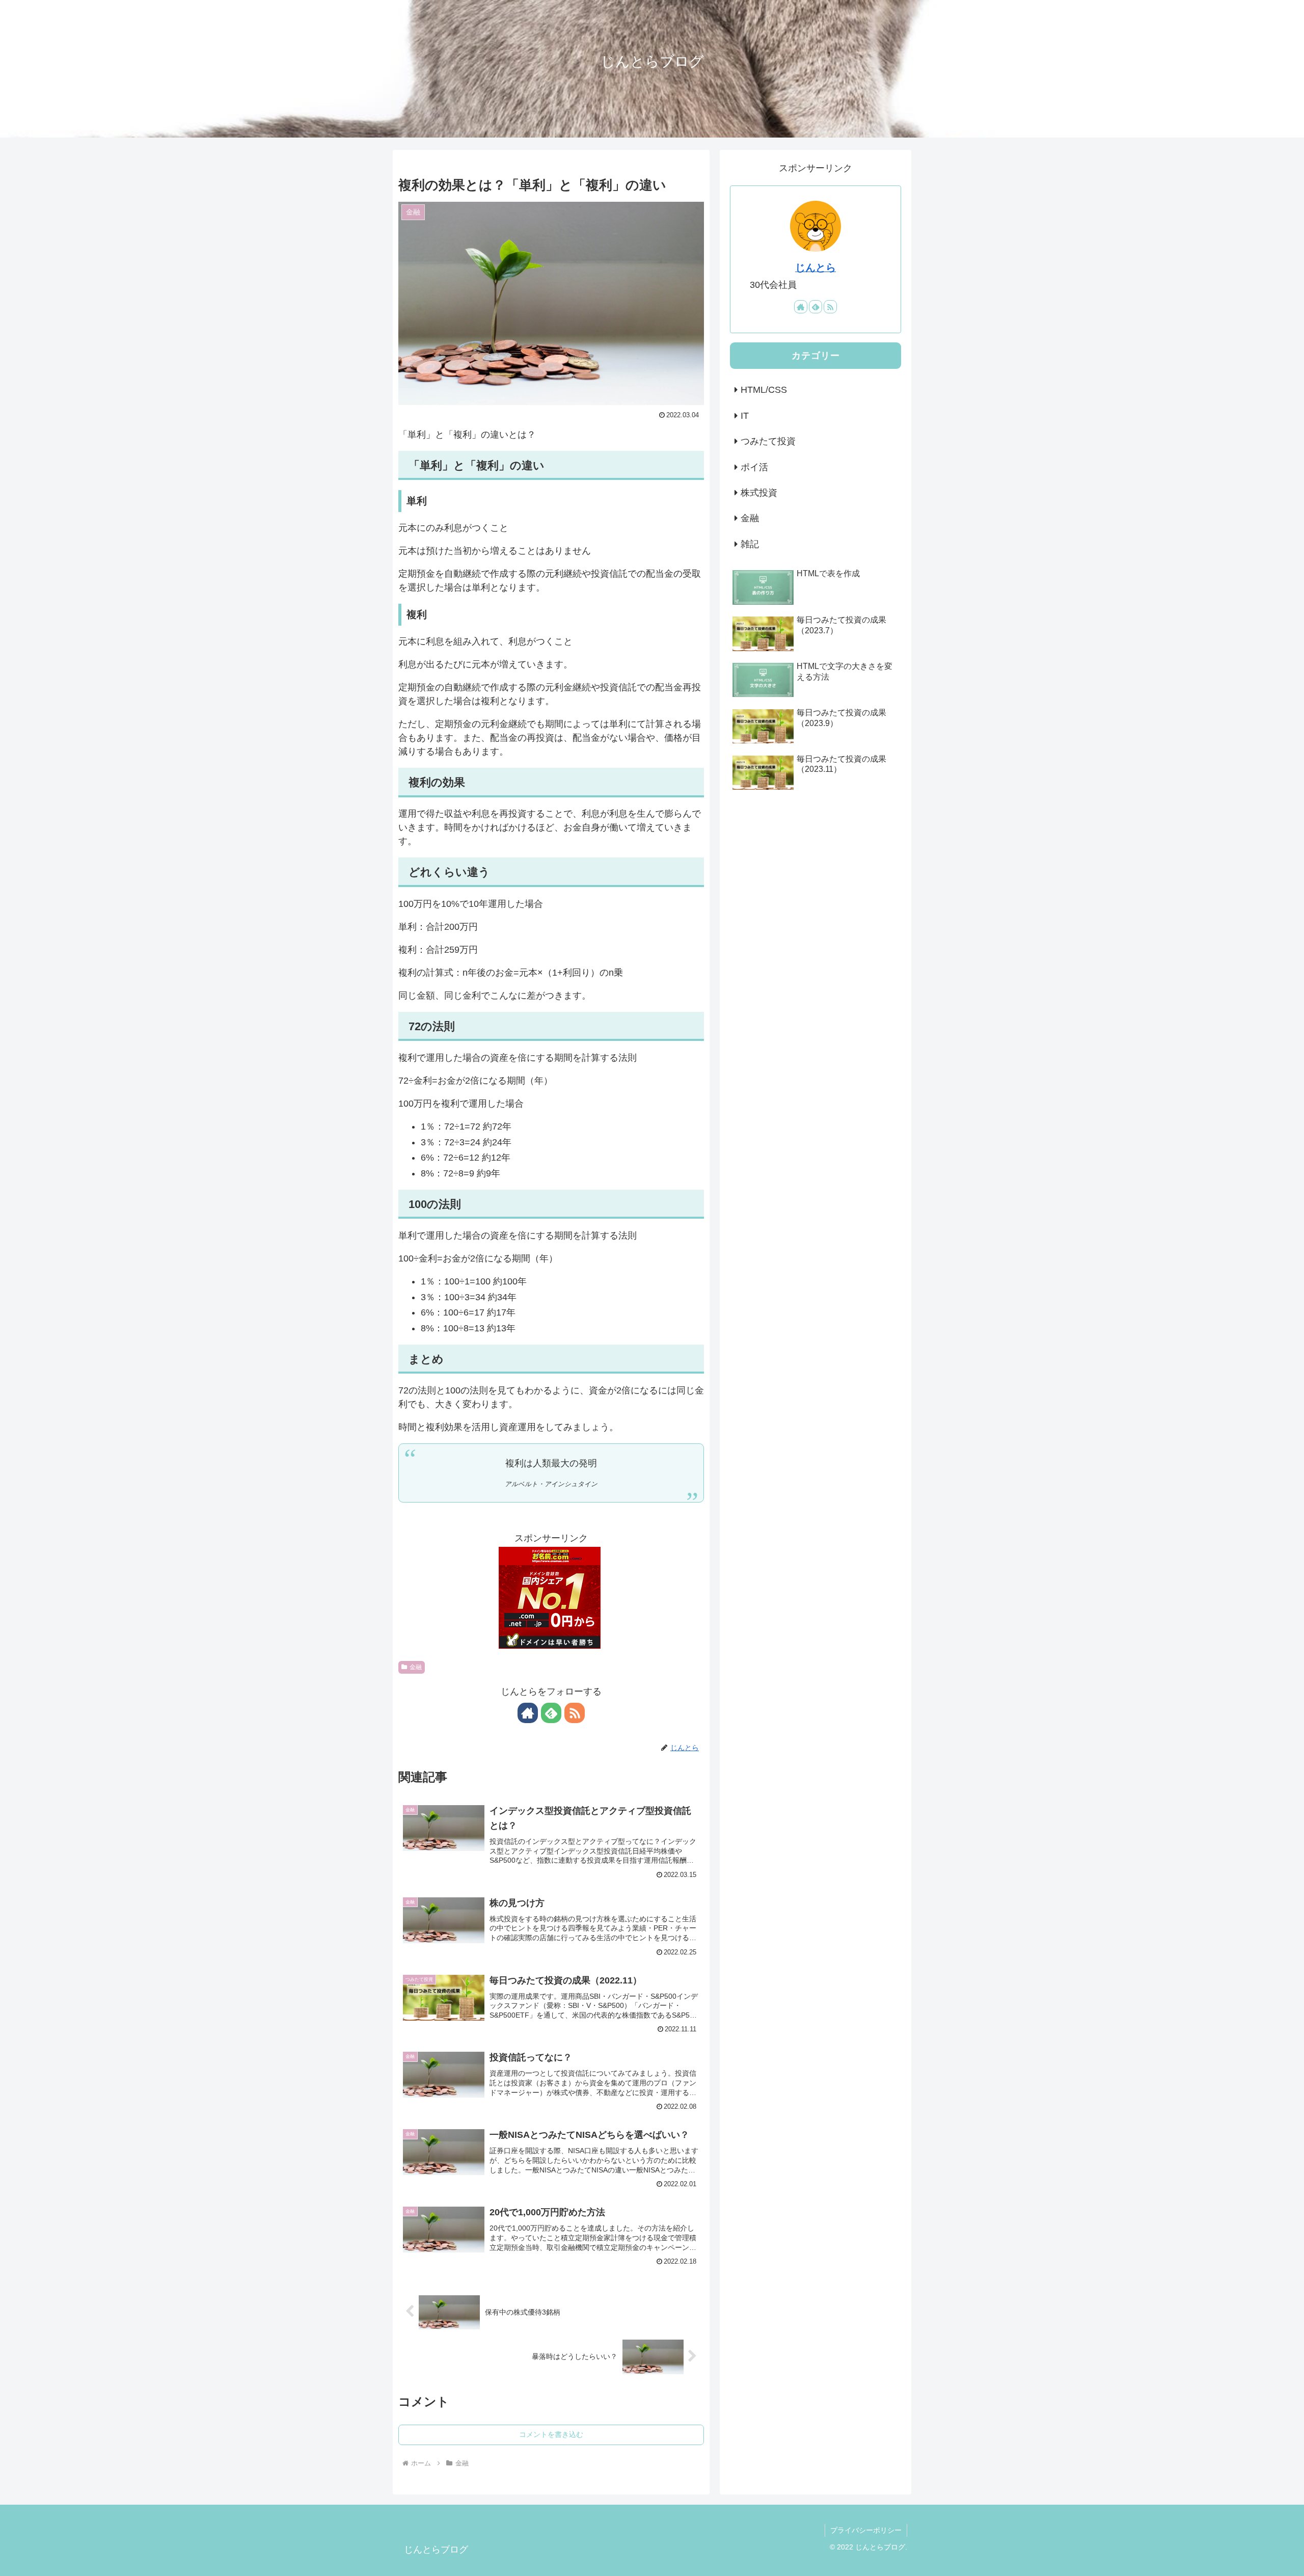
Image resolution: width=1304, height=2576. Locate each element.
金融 (416, 1667)
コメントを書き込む (551, 2434)
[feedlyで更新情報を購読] (551, 1713)
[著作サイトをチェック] (528, 1713)
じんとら (816, 267)
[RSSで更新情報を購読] (575, 1713)
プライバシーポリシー (866, 2530)
